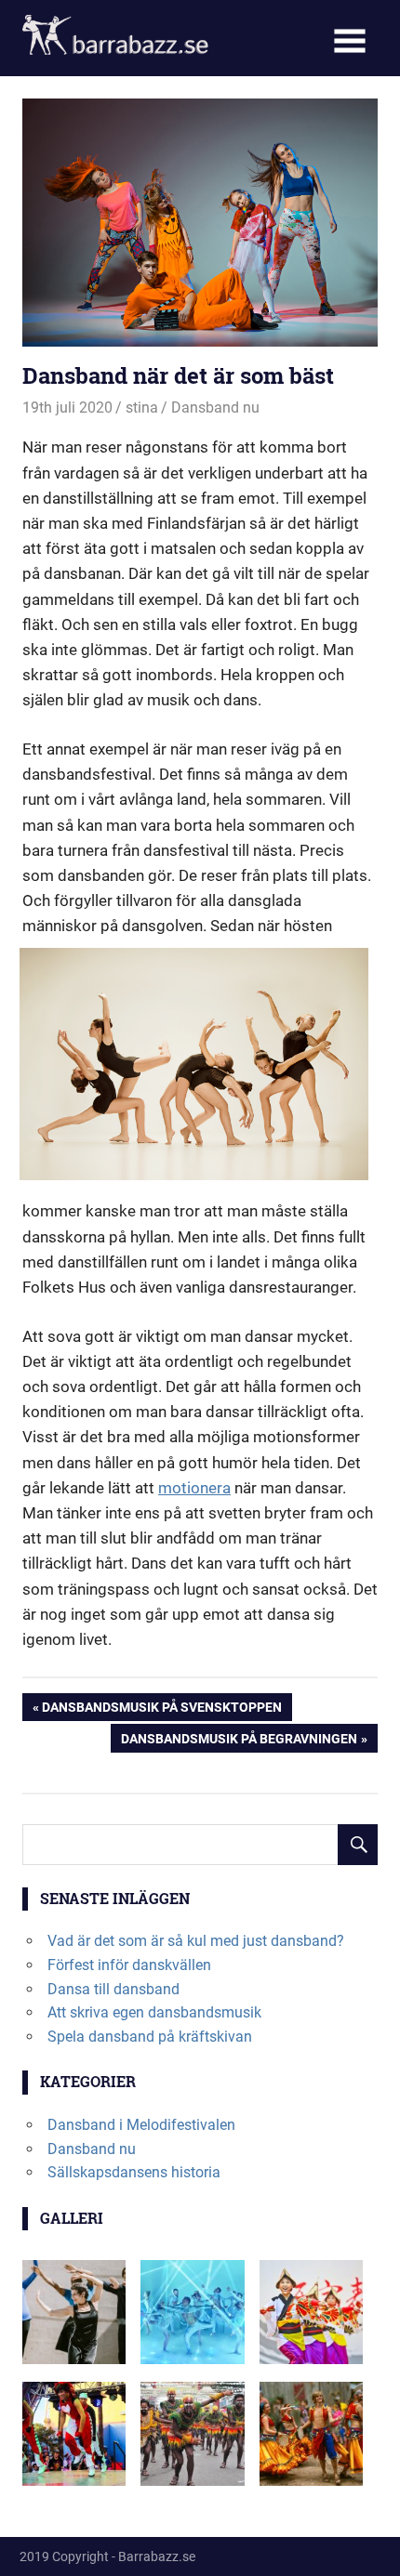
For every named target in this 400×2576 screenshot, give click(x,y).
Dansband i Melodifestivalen (141, 2125)
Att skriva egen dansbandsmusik (154, 2012)
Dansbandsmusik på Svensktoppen (161, 1710)
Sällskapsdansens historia (134, 2172)
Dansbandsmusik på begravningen (239, 1741)
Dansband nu (215, 407)
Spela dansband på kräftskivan (150, 2037)
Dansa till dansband (113, 1989)
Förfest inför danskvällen (129, 1965)
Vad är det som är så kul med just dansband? (196, 1941)
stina (142, 407)
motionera (194, 1488)
